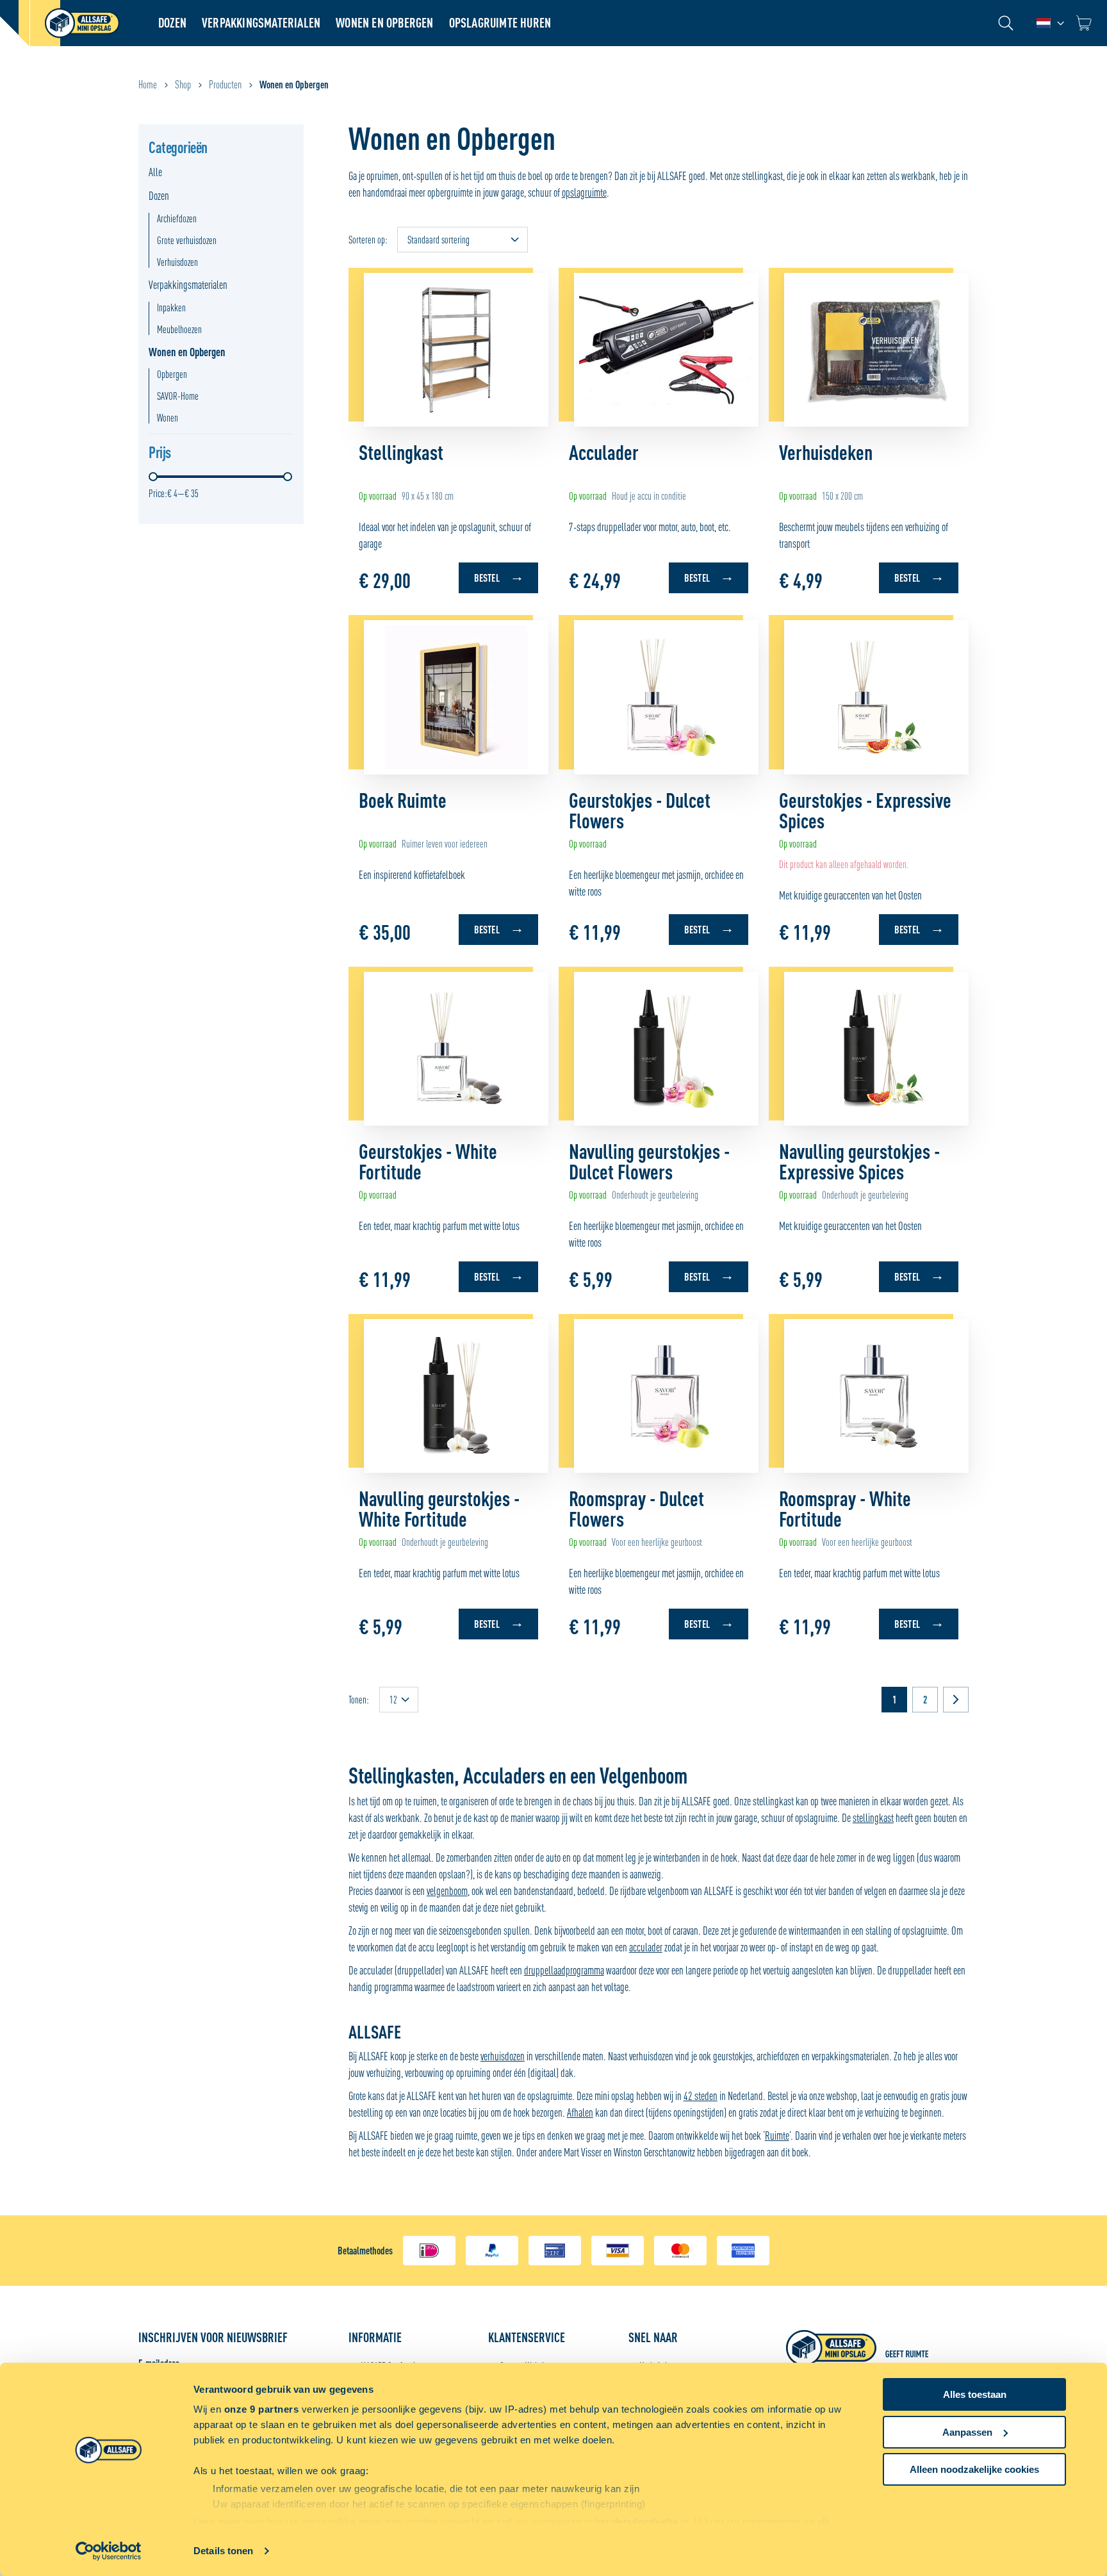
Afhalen (580, 2112)
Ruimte (777, 2136)
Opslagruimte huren (500, 23)
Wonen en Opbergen (384, 23)
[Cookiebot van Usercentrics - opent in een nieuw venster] (109, 2551)
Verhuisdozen (177, 262)
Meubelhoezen (179, 329)
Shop (183, 85)
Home (148, 85)
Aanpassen (967, 2432)
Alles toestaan (975, 2394)
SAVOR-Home (178, 396)
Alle (155, 172)
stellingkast (873, 1818)
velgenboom (447, 1891)
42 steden (701, 2096)
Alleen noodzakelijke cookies (974, 2469)
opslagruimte (584, 193)
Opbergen (172, 374)
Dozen (172, 23)
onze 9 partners (262, 2409)
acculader (646, 1947)
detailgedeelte (645, 2522)
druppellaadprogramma (564, 1970)
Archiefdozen (177, 218)
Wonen (168, 418)
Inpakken (171, 308)
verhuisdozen (503, 2056)
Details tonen (223, 2551)
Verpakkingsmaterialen (261, 23)
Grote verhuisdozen (187, 240)
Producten (225, 85)
